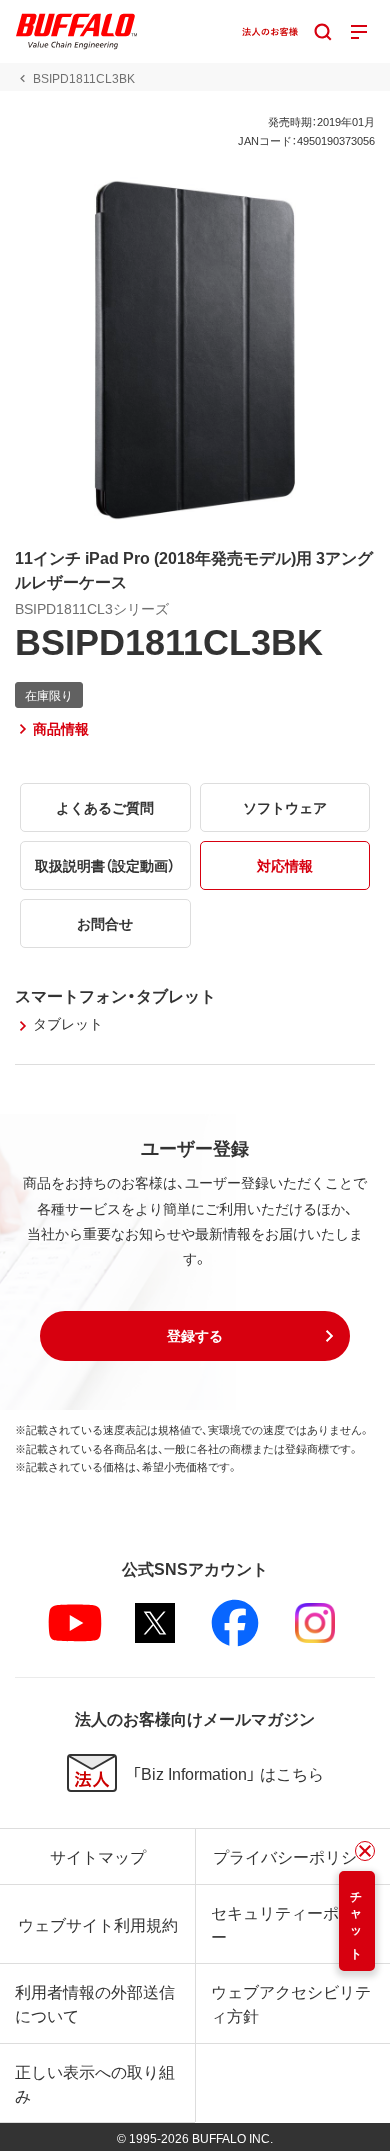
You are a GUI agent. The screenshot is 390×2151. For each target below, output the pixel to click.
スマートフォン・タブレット (115, 995)
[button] (195, 1336)
